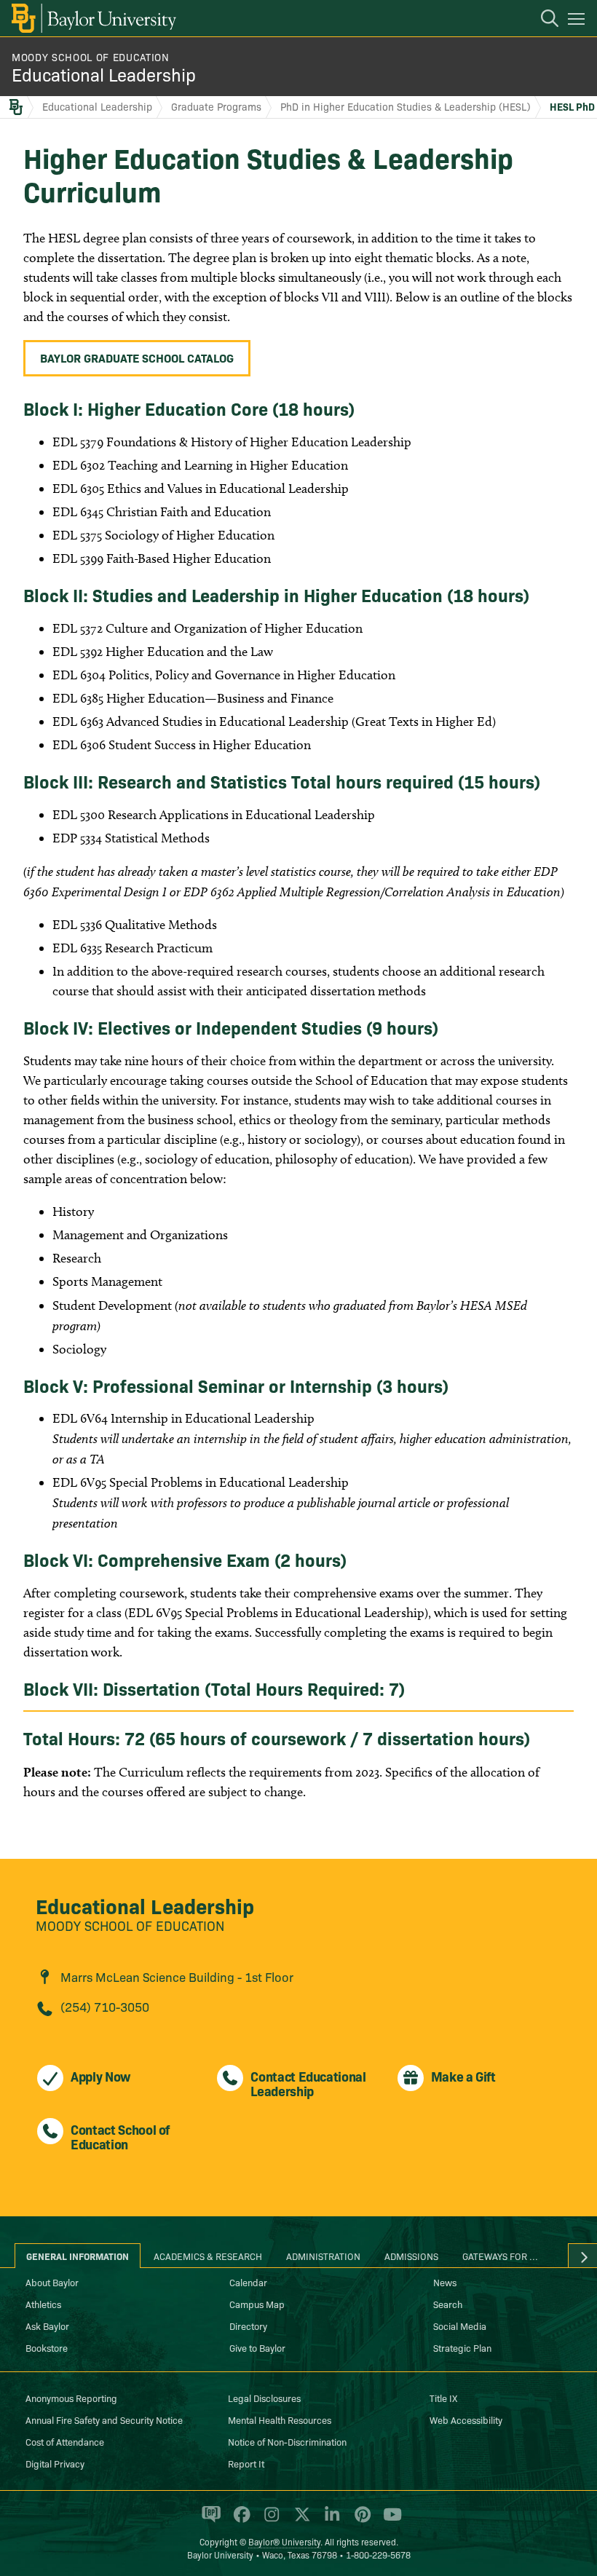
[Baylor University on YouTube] (389, 2521)
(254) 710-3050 (105, 2006)
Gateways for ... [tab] (500, 2256)
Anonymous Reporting (71, 2398)
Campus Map (257, 2304)
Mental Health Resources (280, 2419)
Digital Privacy (55, 2463)
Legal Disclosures (264, 2398)
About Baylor (52, 2282)
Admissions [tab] (411, 2256)
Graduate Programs (216, 106)
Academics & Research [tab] (208, 2256)
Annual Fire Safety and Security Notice (104, 2419)
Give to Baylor (257, 2347)
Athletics (43, 2304)
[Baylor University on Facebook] (239, 2521)
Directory (248, 2326)
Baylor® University (284, 2541)
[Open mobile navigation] (578, 21)
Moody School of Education (91, 57)
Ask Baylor (47, 2326)
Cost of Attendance (65, 2441)
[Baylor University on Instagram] (269, 2521)
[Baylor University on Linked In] (329, 2521)
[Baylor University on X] (300, 2521)
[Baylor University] (93, 18)
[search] (542, 20)
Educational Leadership (104, 74)
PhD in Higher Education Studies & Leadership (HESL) (406, 106)
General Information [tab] (78, 2256)
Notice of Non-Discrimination (287, 2441)
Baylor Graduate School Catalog (137, 357)
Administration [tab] (323, 2256)
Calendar (248, 2282)
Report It (246, 2463)
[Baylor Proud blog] (209, 2521)
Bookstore (47, 2347)
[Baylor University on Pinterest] (360, 2521)
